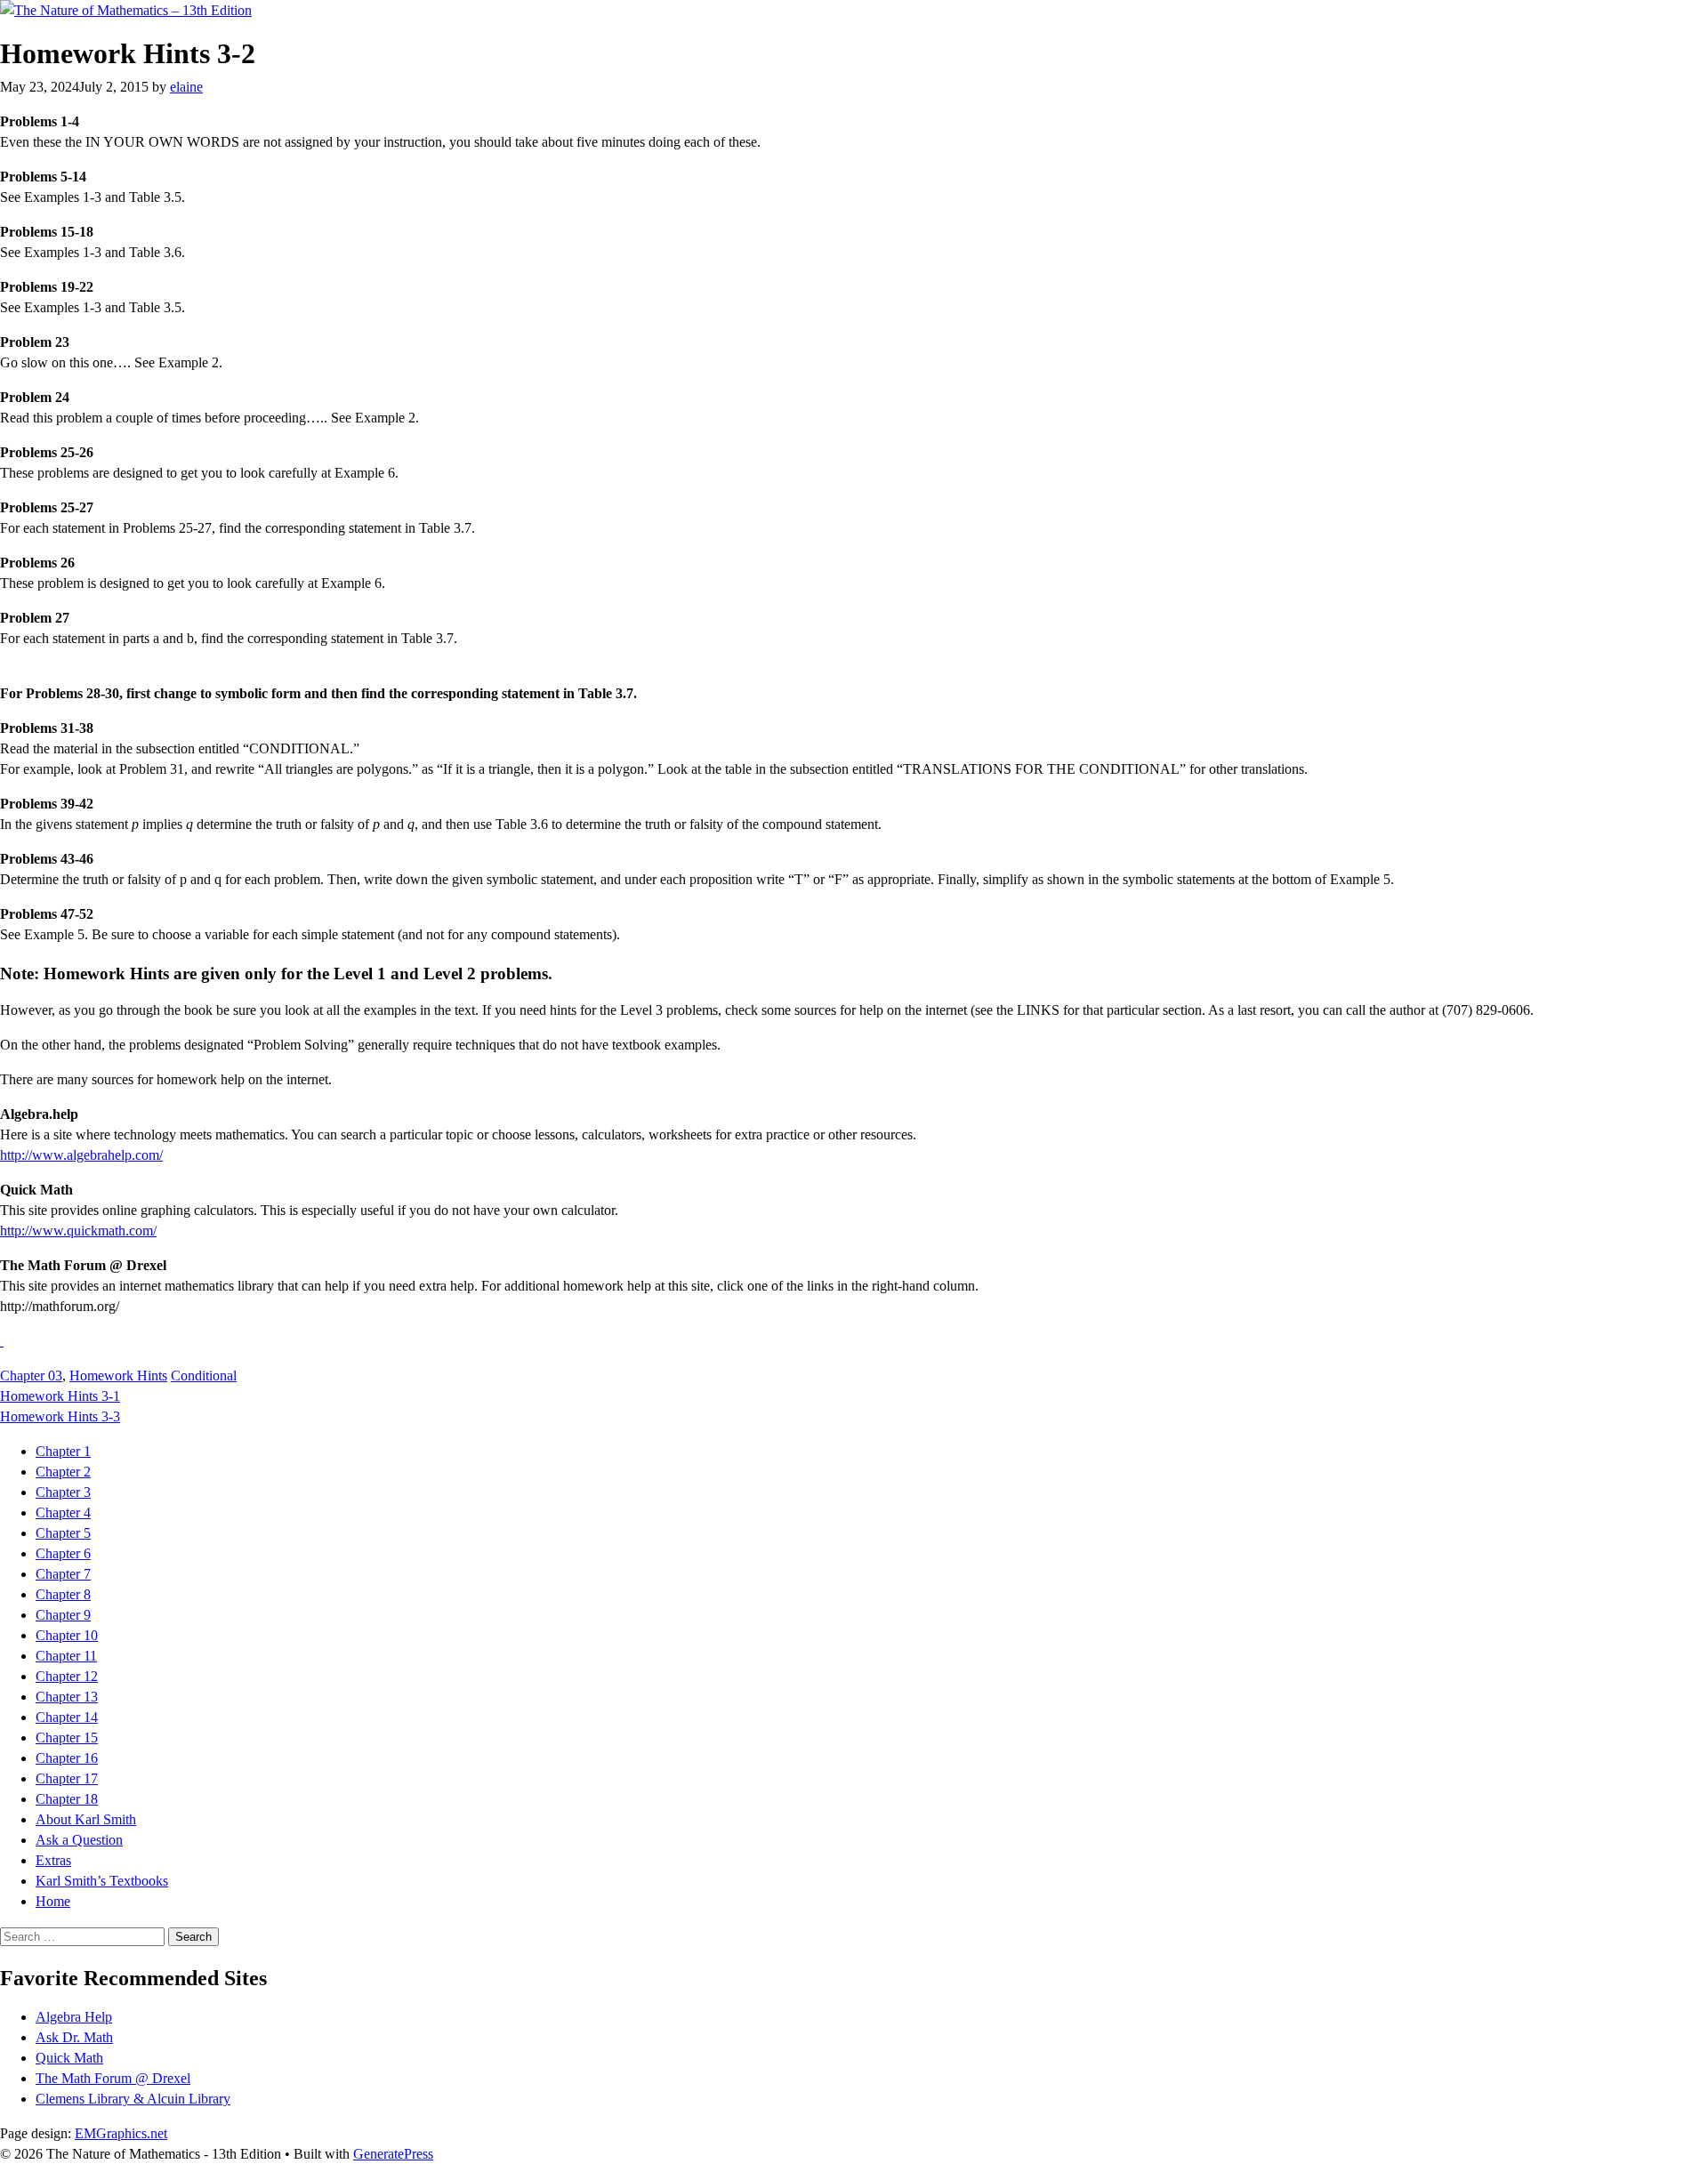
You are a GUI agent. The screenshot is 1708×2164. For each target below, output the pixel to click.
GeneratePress (393, 2154)
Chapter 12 (67, 1676)
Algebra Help (74, 2017)
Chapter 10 (67, 1635)
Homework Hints (118, 1376)
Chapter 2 (63, 1472)
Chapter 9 (63, 1615)
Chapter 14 (67, 1717)
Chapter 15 (67, 1738)
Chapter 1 (63, 1451)
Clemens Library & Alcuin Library (133, 2099)
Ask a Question (79, 1840)
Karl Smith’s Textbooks (102, 1881)
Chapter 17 (67, 1778)
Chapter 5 (63, 1533)
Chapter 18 (67, 1799)
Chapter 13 (67, 1697)
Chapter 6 (63, 1553)
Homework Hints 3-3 (60, 1416)
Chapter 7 (63, 1574)
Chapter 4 (63, 1512)
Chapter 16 (67, 1758)
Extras (53, 1860)
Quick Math (69, 2058)
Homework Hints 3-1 (60, 1396)
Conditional (204, 1376)
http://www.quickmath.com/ (78, 1231)
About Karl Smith (86, 1819)
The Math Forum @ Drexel (113, 2078)
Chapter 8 (63, 1594)
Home (53, 1901)
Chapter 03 (31, 1376)
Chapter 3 (63, 1492)
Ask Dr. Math (74, 2037)
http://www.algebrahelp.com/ (81, 1155)
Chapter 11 (66, 1656)
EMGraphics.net (121, 2133)
